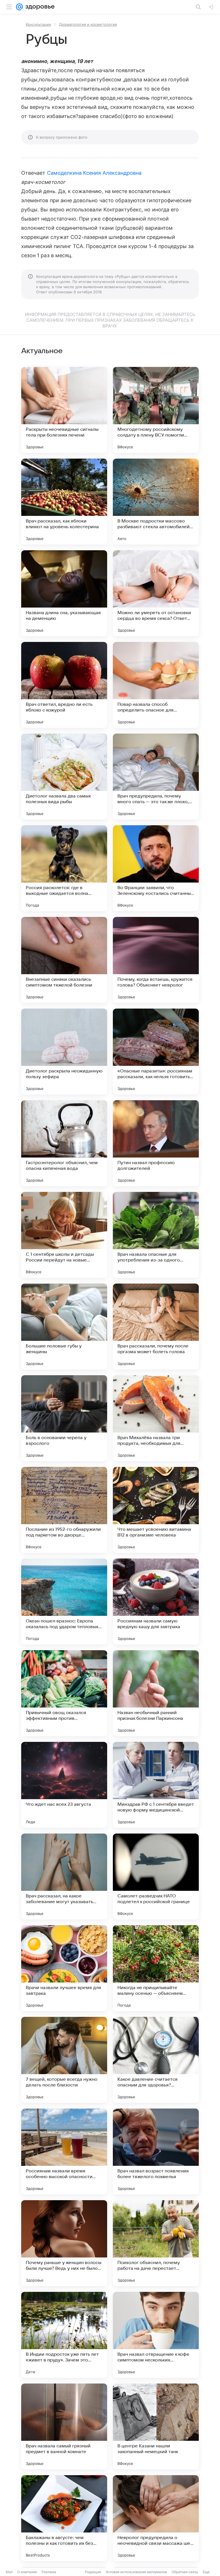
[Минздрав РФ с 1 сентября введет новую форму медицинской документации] (156, 1785)
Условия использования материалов (136, 2572)
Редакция (93, 2572)
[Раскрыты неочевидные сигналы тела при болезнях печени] (64, 410)
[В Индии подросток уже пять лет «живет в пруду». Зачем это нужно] (64, 2335)
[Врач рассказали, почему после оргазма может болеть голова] (156, 1327)
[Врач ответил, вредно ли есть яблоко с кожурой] (64, 685)
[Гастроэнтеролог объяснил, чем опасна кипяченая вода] (64, 1143)
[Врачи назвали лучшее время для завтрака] (64, 1968)
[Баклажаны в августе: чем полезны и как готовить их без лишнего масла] (64, 2518)
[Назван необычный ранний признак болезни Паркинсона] (156, 1693)
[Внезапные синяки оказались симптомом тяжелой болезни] (64, 960)
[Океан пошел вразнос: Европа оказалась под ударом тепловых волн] (64, 1602)
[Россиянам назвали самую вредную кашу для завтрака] (156, 1602)
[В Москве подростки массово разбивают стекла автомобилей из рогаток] (156, 502)
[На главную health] (39, 7)
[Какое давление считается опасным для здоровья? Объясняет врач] (156, 2060)
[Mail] (19, 7)
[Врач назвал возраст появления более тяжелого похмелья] (156, 2151)
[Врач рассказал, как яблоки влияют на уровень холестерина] (64, 502)
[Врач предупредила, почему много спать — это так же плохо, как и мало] (156, 777)
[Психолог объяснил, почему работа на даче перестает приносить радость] (156, 2243)
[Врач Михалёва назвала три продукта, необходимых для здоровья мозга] (156, 1418)
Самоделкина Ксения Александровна (94, 173)
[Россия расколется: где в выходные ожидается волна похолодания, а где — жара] (64, 868)
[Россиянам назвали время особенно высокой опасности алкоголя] (64, 2151)
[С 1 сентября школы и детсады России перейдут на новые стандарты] (64, 1235)
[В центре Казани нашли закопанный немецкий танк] (156, 2426)
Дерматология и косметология (88, 24)
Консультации (38, 24)
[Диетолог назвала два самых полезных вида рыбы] (64, 777)
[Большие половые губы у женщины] (64, 1327)
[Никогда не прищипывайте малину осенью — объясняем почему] (156, 1968)
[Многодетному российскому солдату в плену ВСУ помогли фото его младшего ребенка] (156, 410)
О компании (27, 2572)
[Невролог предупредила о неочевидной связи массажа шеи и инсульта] (156, 2518)
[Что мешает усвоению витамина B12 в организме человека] (156, 1510)
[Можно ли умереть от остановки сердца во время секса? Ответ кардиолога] (156, 593)
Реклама (49, 2572)
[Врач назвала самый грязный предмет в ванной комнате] (64, 2426)
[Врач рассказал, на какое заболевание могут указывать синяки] (64, 1877)
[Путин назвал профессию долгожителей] (156, 1143)
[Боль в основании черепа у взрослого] (64, 1418)
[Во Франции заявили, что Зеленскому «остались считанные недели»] (156, 868)
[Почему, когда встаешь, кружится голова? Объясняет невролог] (156, 960)
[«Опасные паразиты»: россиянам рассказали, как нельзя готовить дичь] (156, 1052)
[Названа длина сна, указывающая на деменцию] (64, 593)
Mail (9, 2572)
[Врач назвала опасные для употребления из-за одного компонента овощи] (156, 1235)
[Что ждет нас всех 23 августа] (64, 1785)
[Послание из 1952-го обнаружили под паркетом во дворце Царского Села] (64, 1510)
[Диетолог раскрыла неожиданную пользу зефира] (64, 1052)
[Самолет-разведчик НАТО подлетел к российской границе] (156, 1877)
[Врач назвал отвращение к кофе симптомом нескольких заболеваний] (156, 2335)
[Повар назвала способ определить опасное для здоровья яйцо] (156, 685)
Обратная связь (185, 2572)
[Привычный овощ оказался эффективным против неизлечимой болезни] (64, 1693)
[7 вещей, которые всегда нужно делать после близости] (64, 2060)
